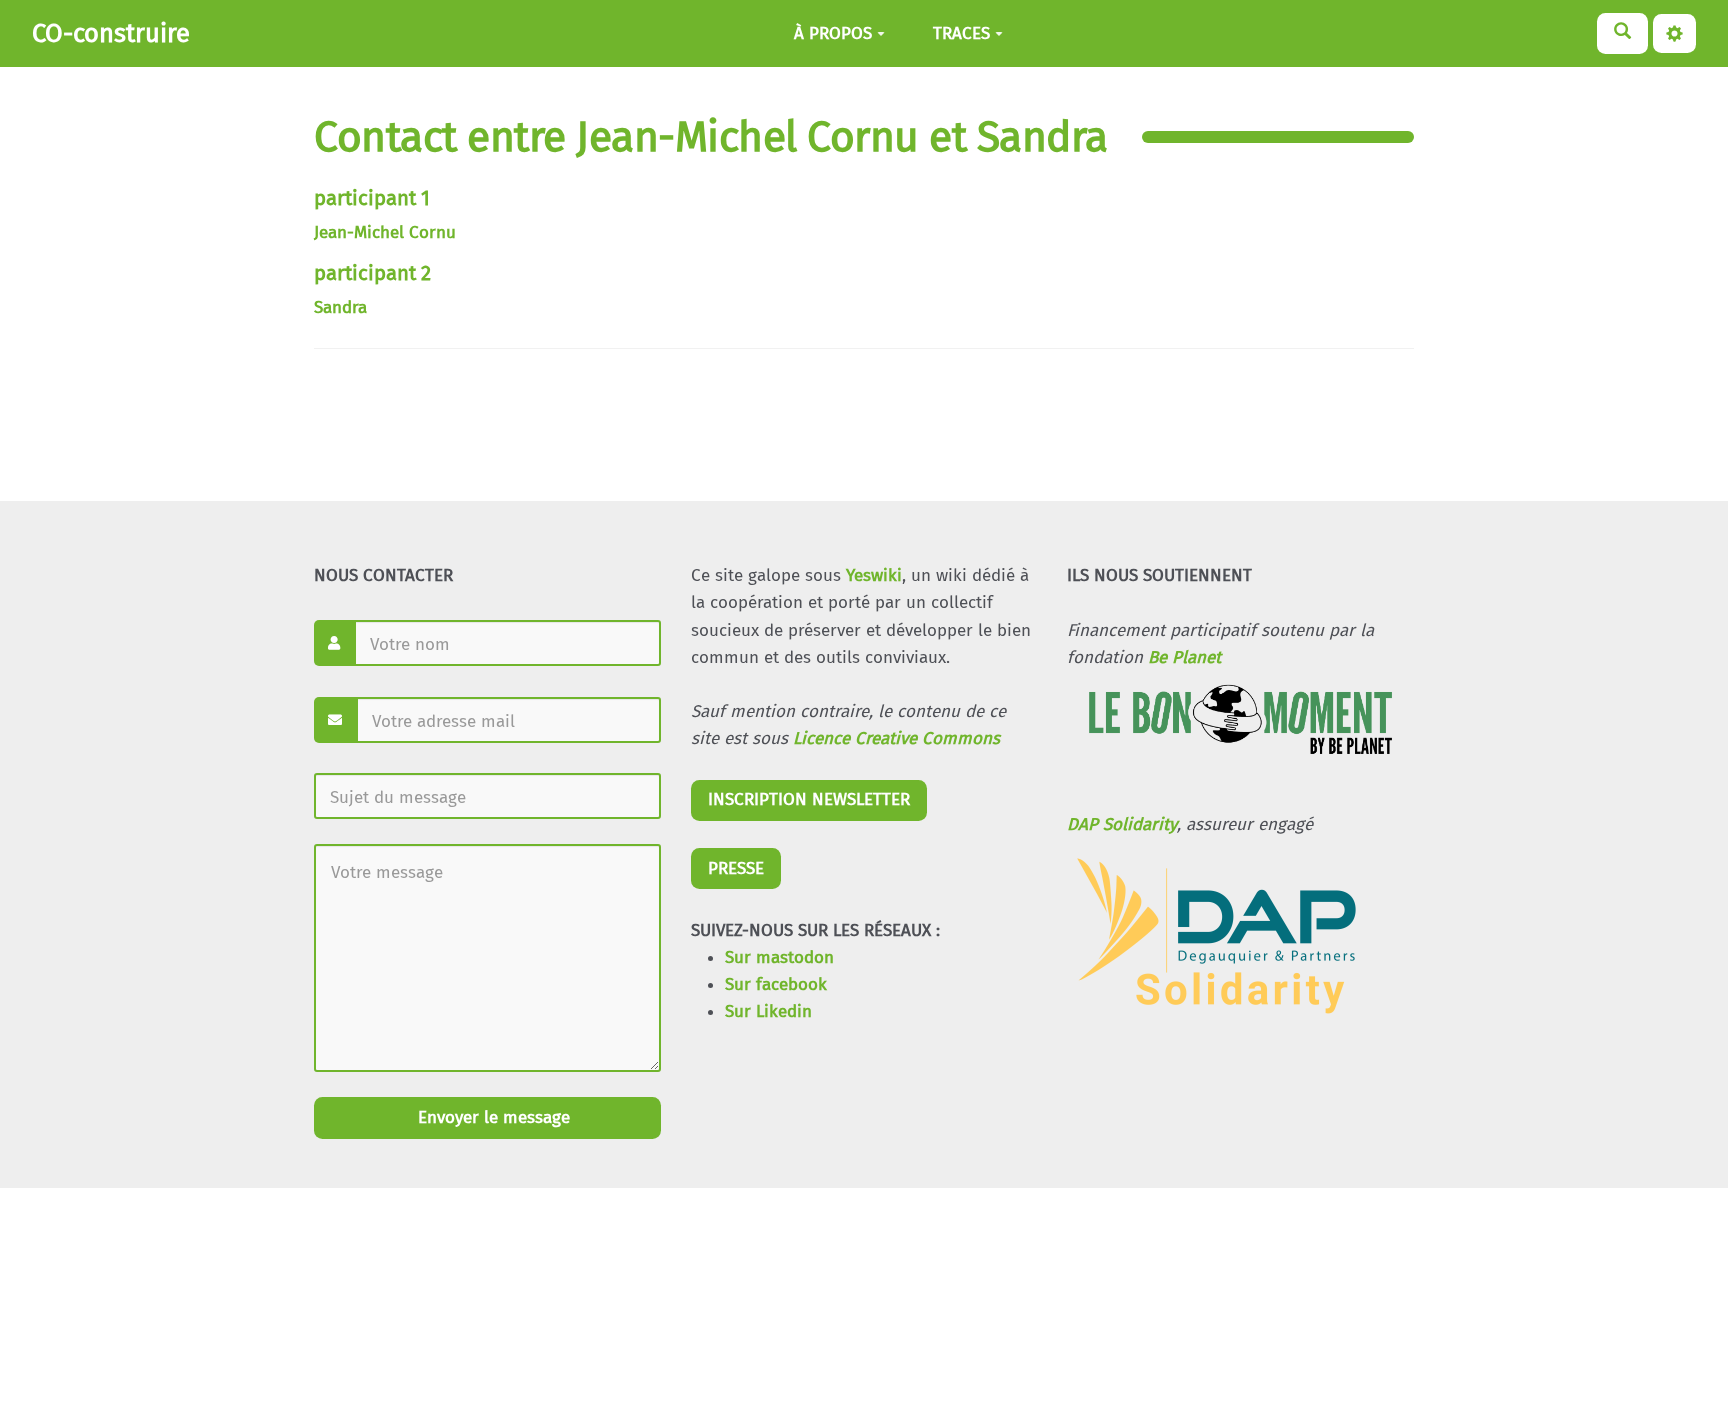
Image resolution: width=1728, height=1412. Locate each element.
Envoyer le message (491, 1117)
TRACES (961, 33)
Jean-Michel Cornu (385, 232)
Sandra (340, 307)
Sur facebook (776, 984)
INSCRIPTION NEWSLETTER (809, 799)
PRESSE (736, 868)
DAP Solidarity (1122, 824)
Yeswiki (874, 575)
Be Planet (1184, 657)
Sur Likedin (768, 1011)
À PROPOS (833, 33)
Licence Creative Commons (896, 738)
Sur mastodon (779, 957)
